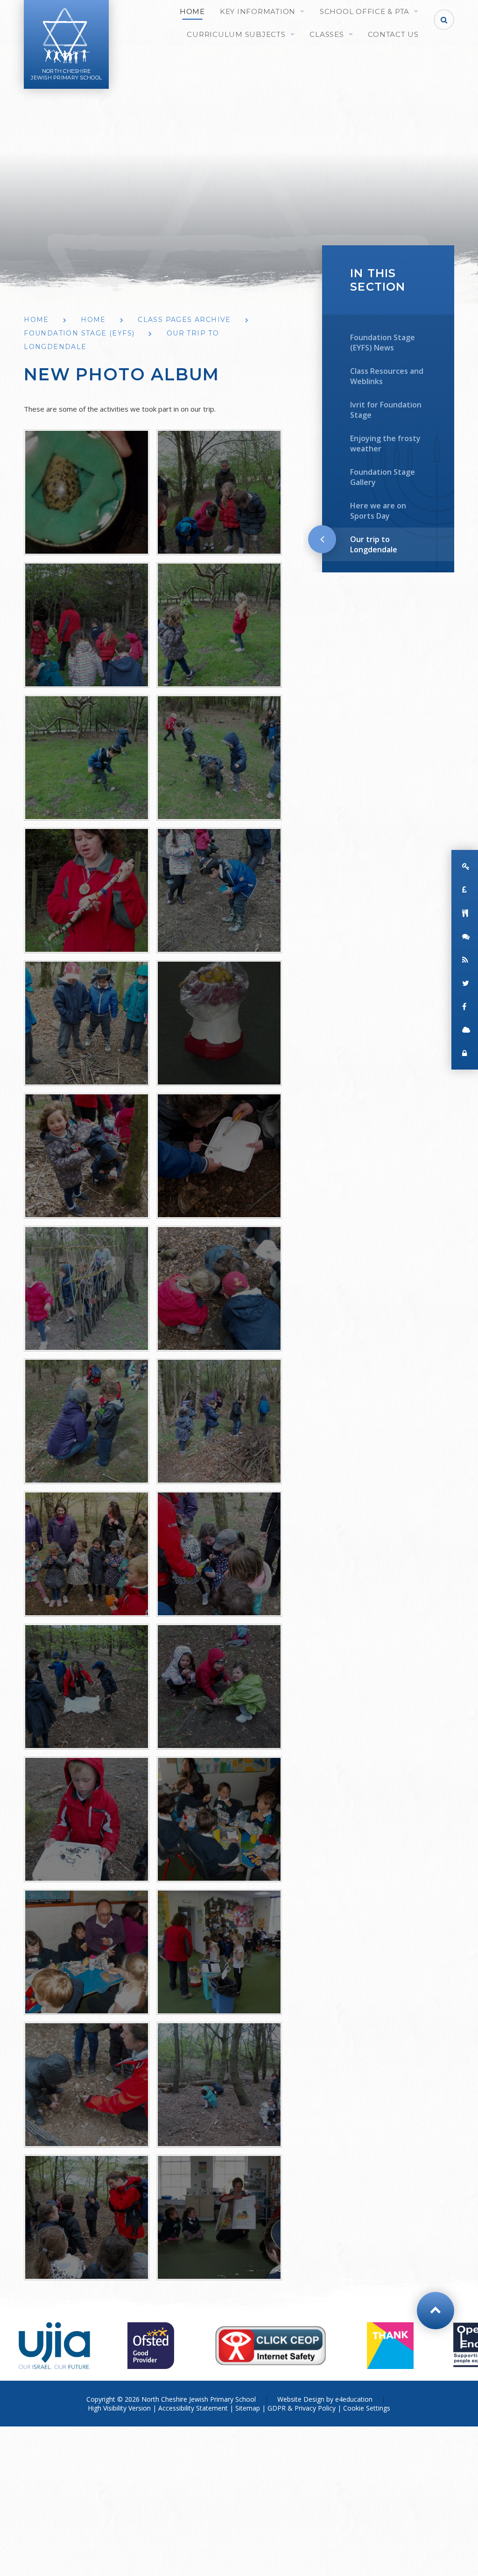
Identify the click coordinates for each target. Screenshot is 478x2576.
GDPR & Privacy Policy (302, 2408)
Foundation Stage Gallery (383, 477)
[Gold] (390, 2346)
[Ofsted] (151, 2346)
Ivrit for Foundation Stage (386, 410)
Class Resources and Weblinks (387, 376)
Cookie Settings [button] (367, 2408)
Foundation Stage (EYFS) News (383, 343)
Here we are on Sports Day (378, 511)
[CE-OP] (271, 2346)
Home (36, 320)
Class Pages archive (184, 320)
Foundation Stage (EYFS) (79, 333)
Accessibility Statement (193, 2408)
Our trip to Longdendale (374, 544)
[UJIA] (54, 2346)
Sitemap (248, 2408)
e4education (354, 2399)
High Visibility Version (119, 2408)
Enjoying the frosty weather (385, 443)
